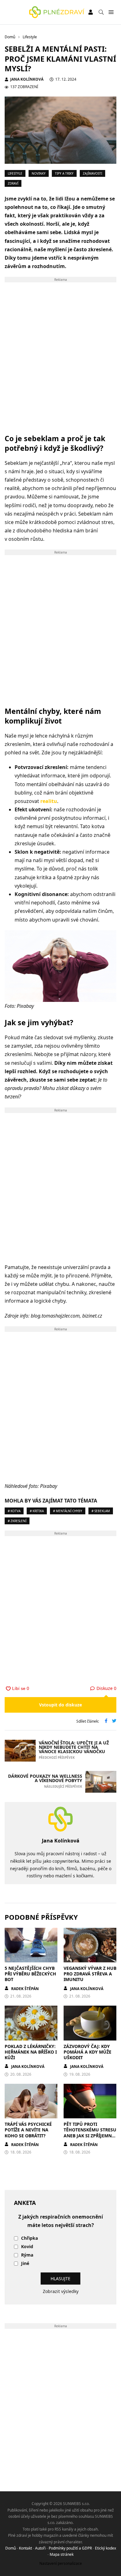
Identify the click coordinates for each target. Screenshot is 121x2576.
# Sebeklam (101, 1511)
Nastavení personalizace (61, 2563)
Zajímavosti (92, 173)
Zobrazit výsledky (61, 2291)
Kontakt (25, 2548)
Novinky (39, 173)
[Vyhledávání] (101, 12)
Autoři (40, 2548)
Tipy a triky (64, 173)
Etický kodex (105, 2548)
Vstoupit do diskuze (60, 1705)
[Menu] (111, 12)
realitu (49, 801)
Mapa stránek (62, 2554)
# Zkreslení (17, 1521)
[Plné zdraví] (57, 12)
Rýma (27, 2255)
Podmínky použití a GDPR (70, 2548)
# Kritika (37, 1511)
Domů (11, 2548)
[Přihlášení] (91, 12)
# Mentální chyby (68, 1511)
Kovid (27, 2247)
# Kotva (14, 1511)
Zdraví (13, 183)
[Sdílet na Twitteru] (114, 1721)
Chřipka (29, 2238)
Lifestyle (15, 173)
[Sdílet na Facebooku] (106, 1721)
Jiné (25, 2264)
